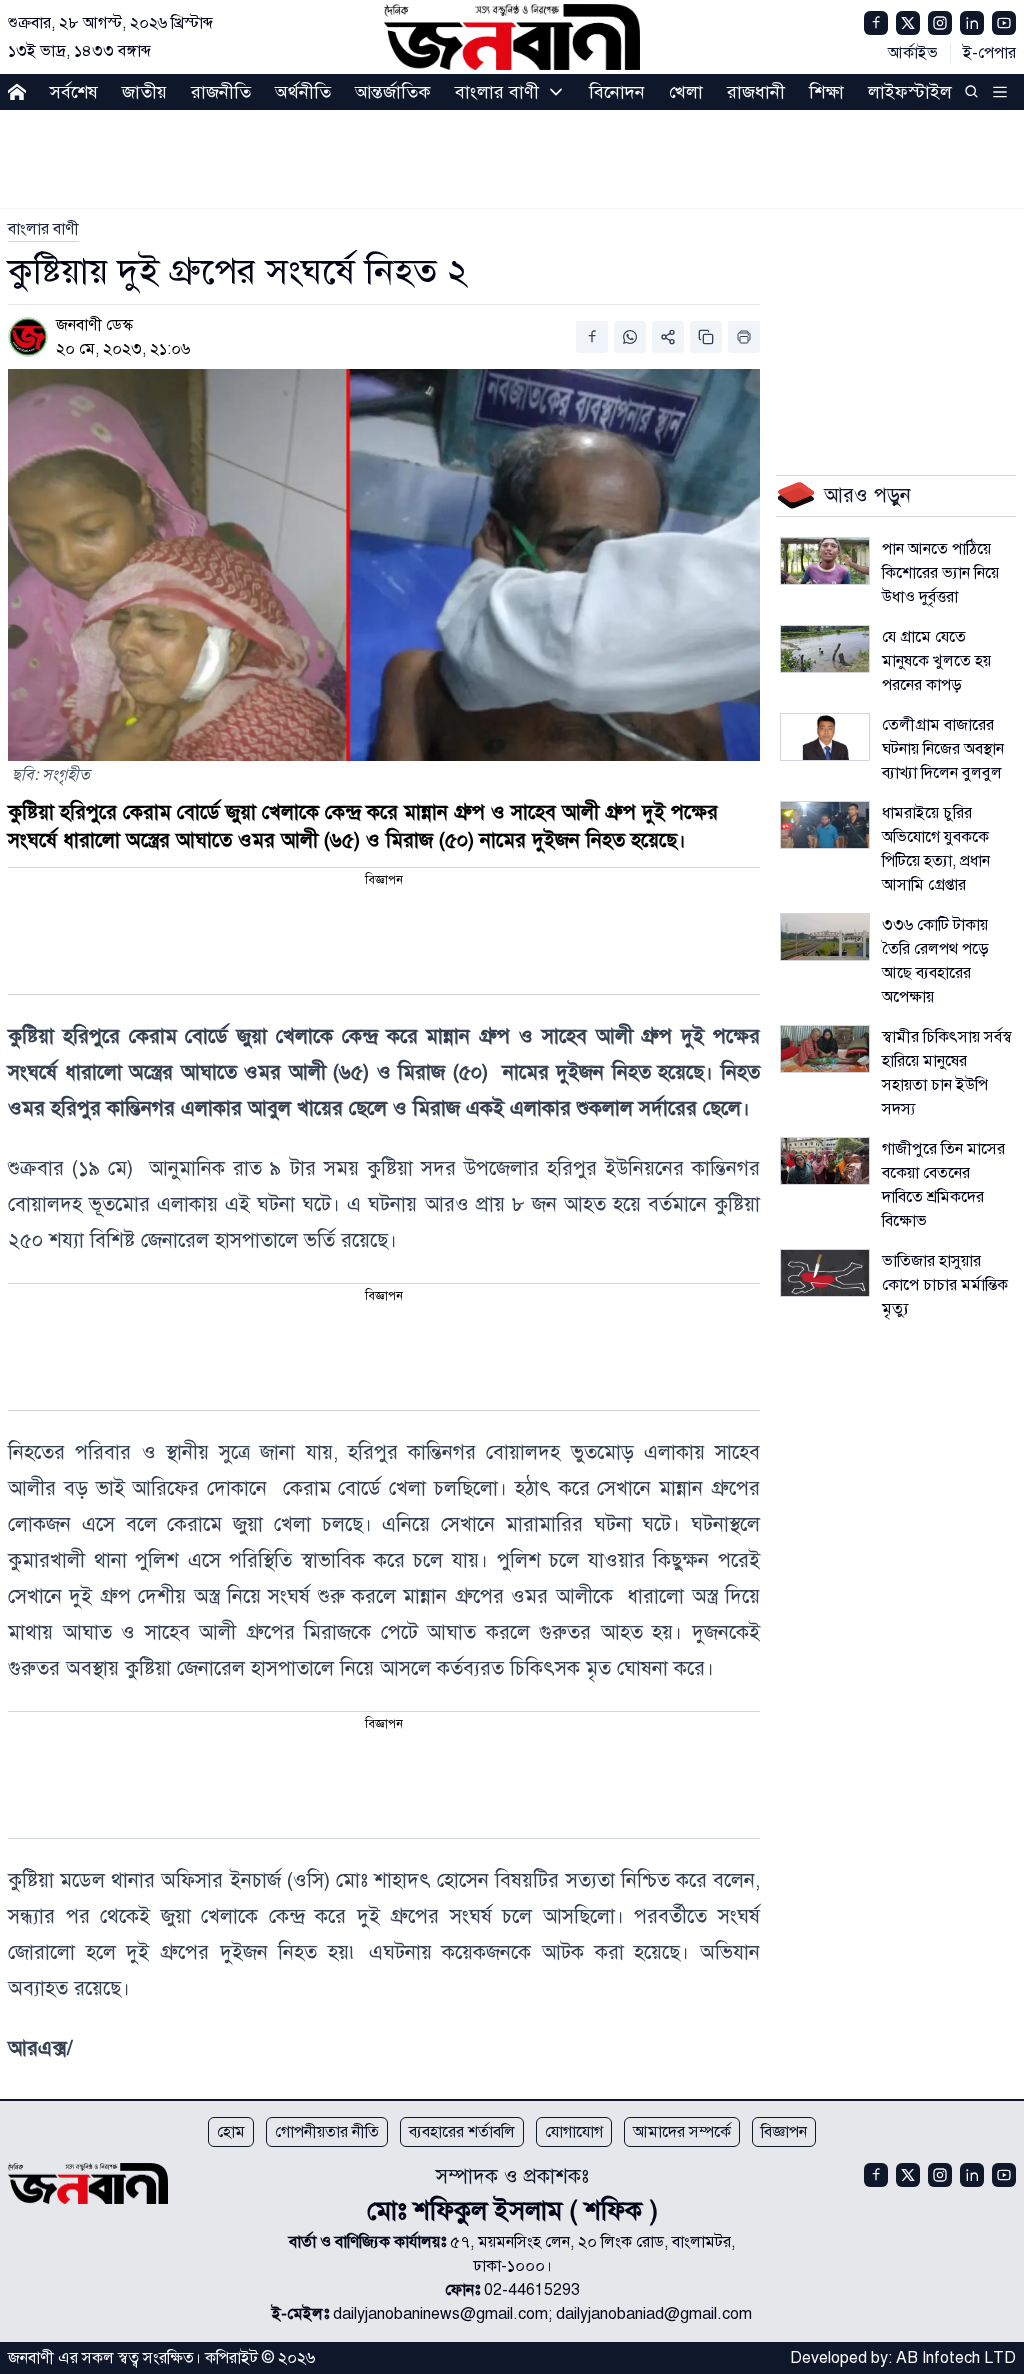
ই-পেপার (989, 53)
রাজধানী (756, 92)
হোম (231, 2132)
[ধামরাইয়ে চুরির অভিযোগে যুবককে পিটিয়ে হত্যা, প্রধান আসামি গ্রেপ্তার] (825, 825)
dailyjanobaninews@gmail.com (440, 2314)
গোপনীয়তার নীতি (327, 2132)
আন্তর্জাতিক (393, 92)
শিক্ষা (826, 92)
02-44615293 (532, 2290)
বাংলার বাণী (497, 92)
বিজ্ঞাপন (784, 2132)
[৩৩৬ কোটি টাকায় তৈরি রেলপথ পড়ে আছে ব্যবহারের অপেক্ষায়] (825, 937)
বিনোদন (617, 92)
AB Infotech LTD (956, 2358)
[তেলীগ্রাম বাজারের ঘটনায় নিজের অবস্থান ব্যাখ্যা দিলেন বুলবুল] (825, 737)
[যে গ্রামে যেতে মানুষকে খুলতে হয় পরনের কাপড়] (825, 649)
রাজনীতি (221, 92)
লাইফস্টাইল (910, 92)
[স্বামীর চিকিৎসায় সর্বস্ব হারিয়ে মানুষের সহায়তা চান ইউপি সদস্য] (825, 1049)
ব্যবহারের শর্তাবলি (462, 2132)
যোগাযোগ (574, 2132)
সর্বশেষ (74, 92)
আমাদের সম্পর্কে (682, 2132)
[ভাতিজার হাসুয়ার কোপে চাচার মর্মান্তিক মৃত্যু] (825, 1273)
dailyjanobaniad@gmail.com (654, 2314)
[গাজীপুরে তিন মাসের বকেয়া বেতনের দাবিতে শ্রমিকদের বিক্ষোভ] (825, 1161)
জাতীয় (144, 92)
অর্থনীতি (303, 92)
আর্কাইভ (913, 53)
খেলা (686, 92)
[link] (43, 229)
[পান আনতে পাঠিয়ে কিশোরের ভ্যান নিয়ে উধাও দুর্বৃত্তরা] (825, 561)
